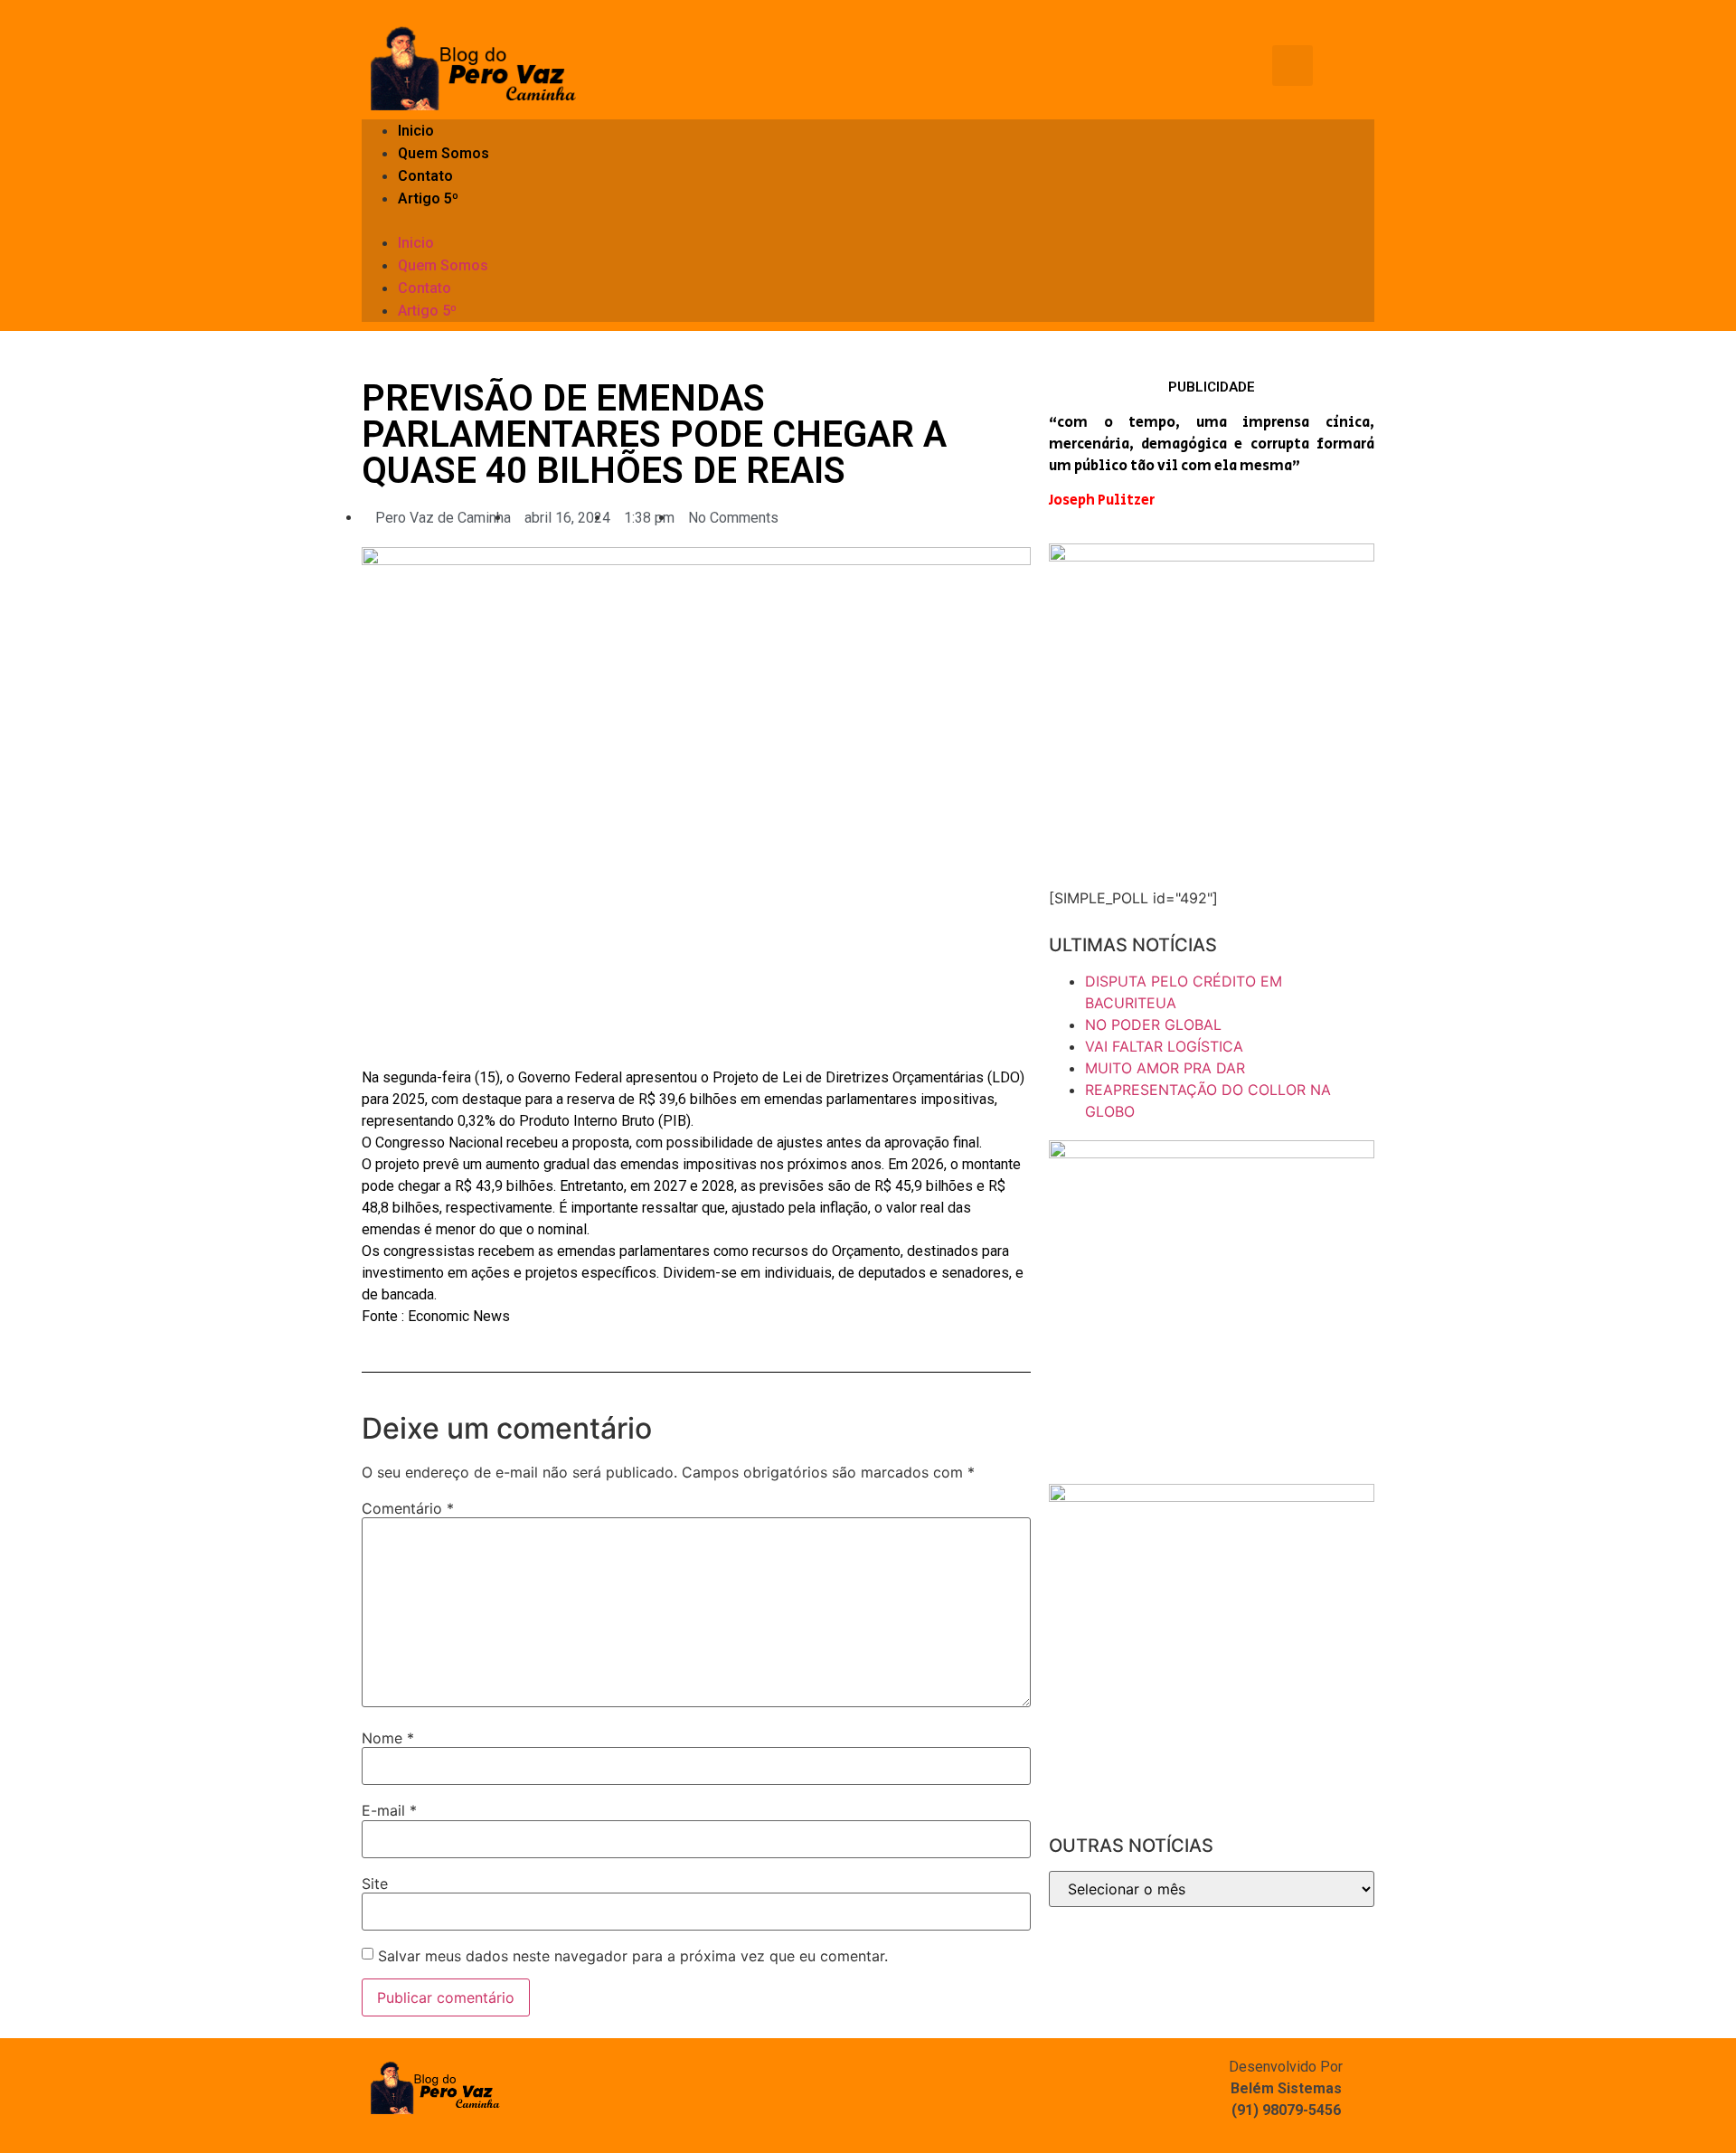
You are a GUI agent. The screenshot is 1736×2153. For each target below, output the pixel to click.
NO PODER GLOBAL (1153, 1025)
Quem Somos (443, 153)
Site (375, 1884)
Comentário (408, 1508)
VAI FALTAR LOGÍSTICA (1164, 1046)
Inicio (416, 131)
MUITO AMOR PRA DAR (1165, 1068)
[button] (868, 221)
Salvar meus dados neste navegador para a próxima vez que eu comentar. (633, 1956)
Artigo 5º (428, 198)
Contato (425, 176)
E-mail (389, 1810)
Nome (388, 1738)
